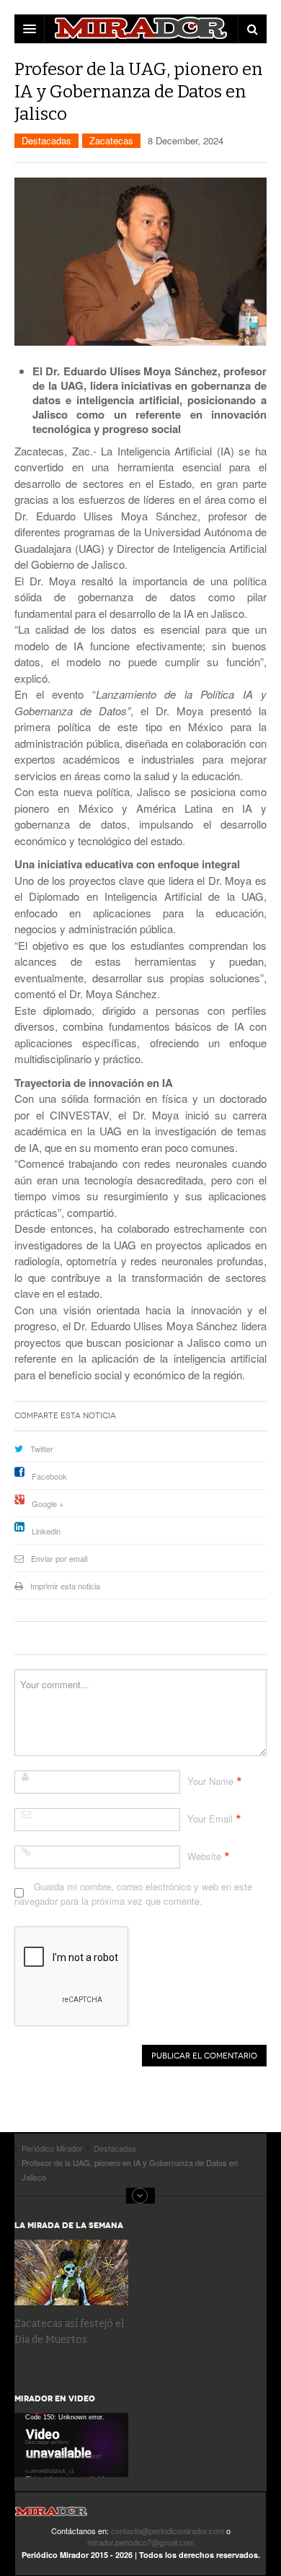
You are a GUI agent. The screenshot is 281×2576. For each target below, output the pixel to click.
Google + (48, 1503)
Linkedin (46, 1531)
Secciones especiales (140, 2196)
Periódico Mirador (51, 2516)
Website (204, 1856)
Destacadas (46, 140)
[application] (71, 2445)
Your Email (210, 1819)
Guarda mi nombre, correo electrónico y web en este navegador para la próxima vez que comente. (133, 1894)
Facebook (49, 1476)
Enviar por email (59, 1558)
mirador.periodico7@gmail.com (141, 2542)
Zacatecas (111, 140)
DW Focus (140, 29)
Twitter (42, 1449)
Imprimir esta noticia (65, 1586)
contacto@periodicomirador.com (168, 2531)
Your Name (210, 1781)
